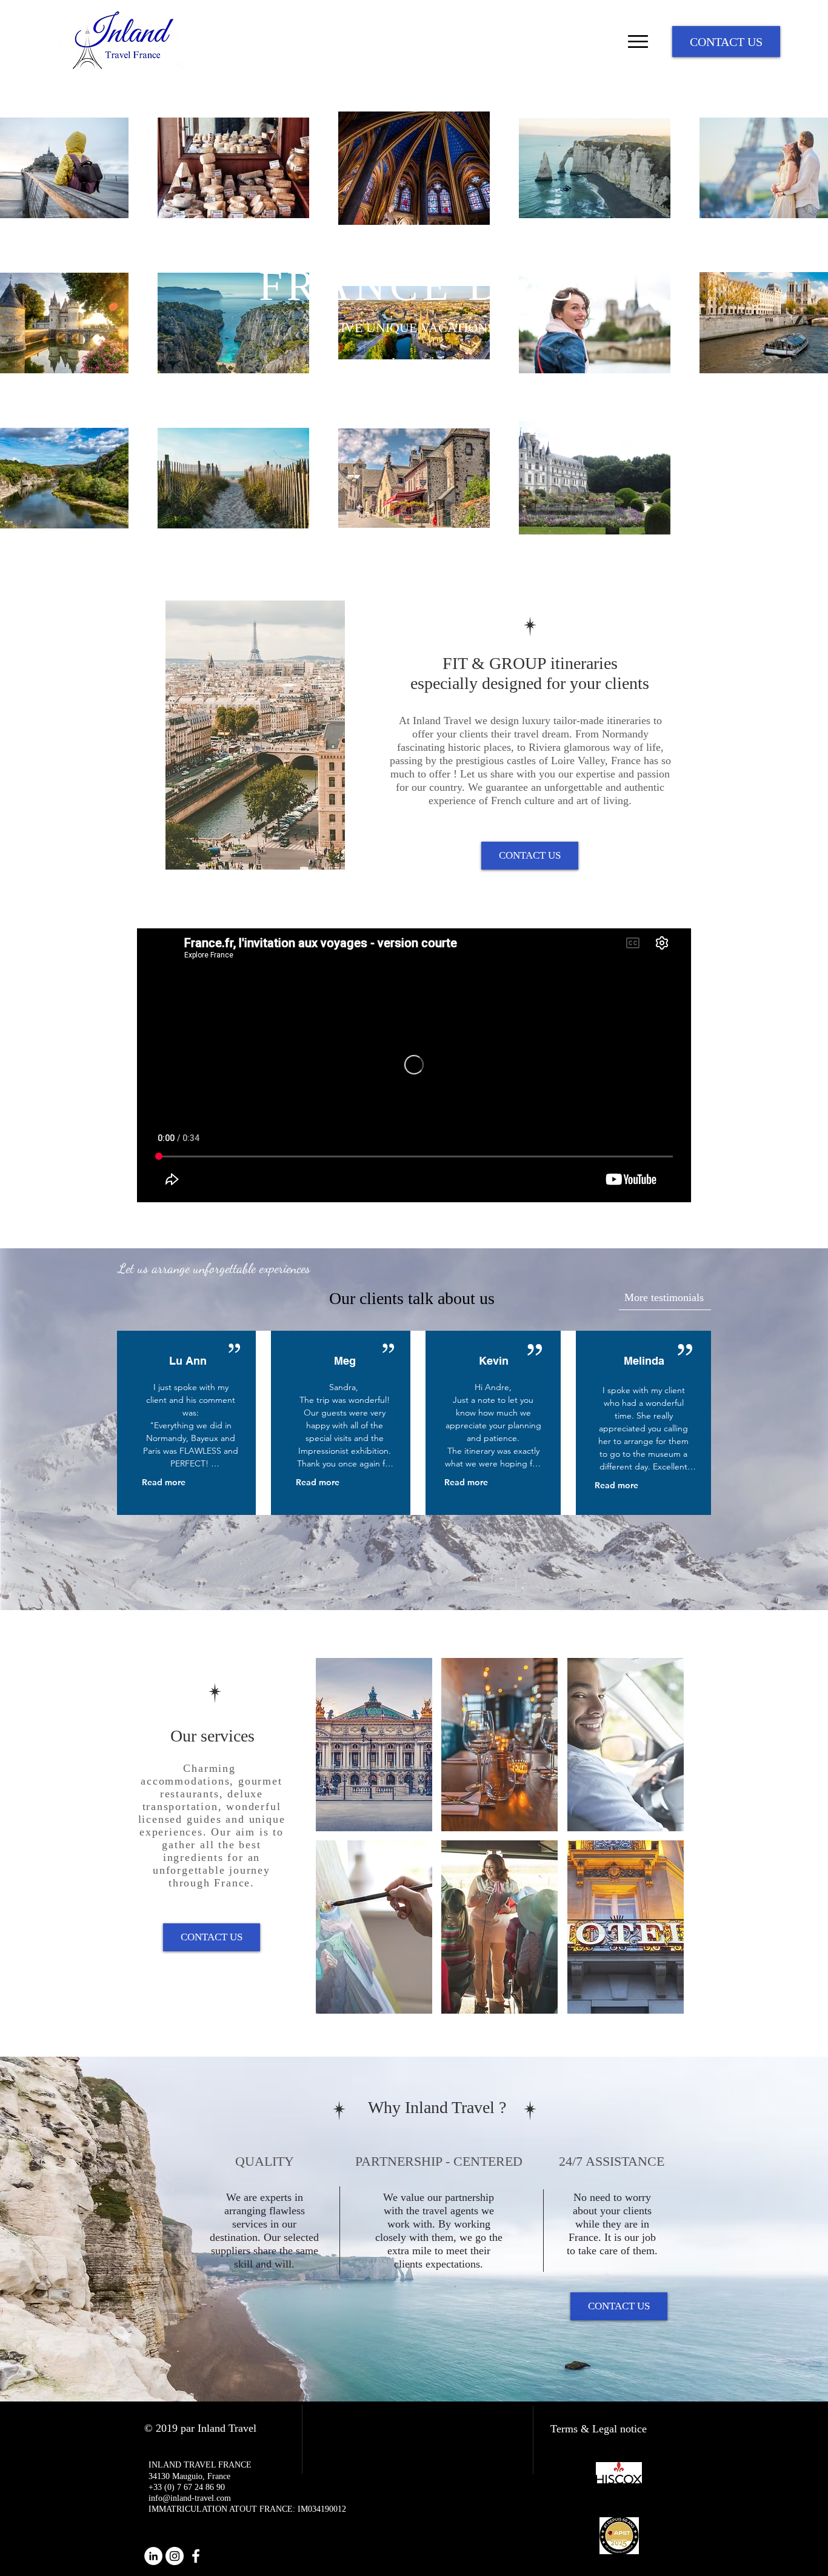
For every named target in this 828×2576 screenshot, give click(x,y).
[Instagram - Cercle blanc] (175, 2556)
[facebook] (196, 2556)
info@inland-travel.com (190, 2498)
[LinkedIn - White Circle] (153, 2556)
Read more (164, 1482)
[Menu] (638, 42)
